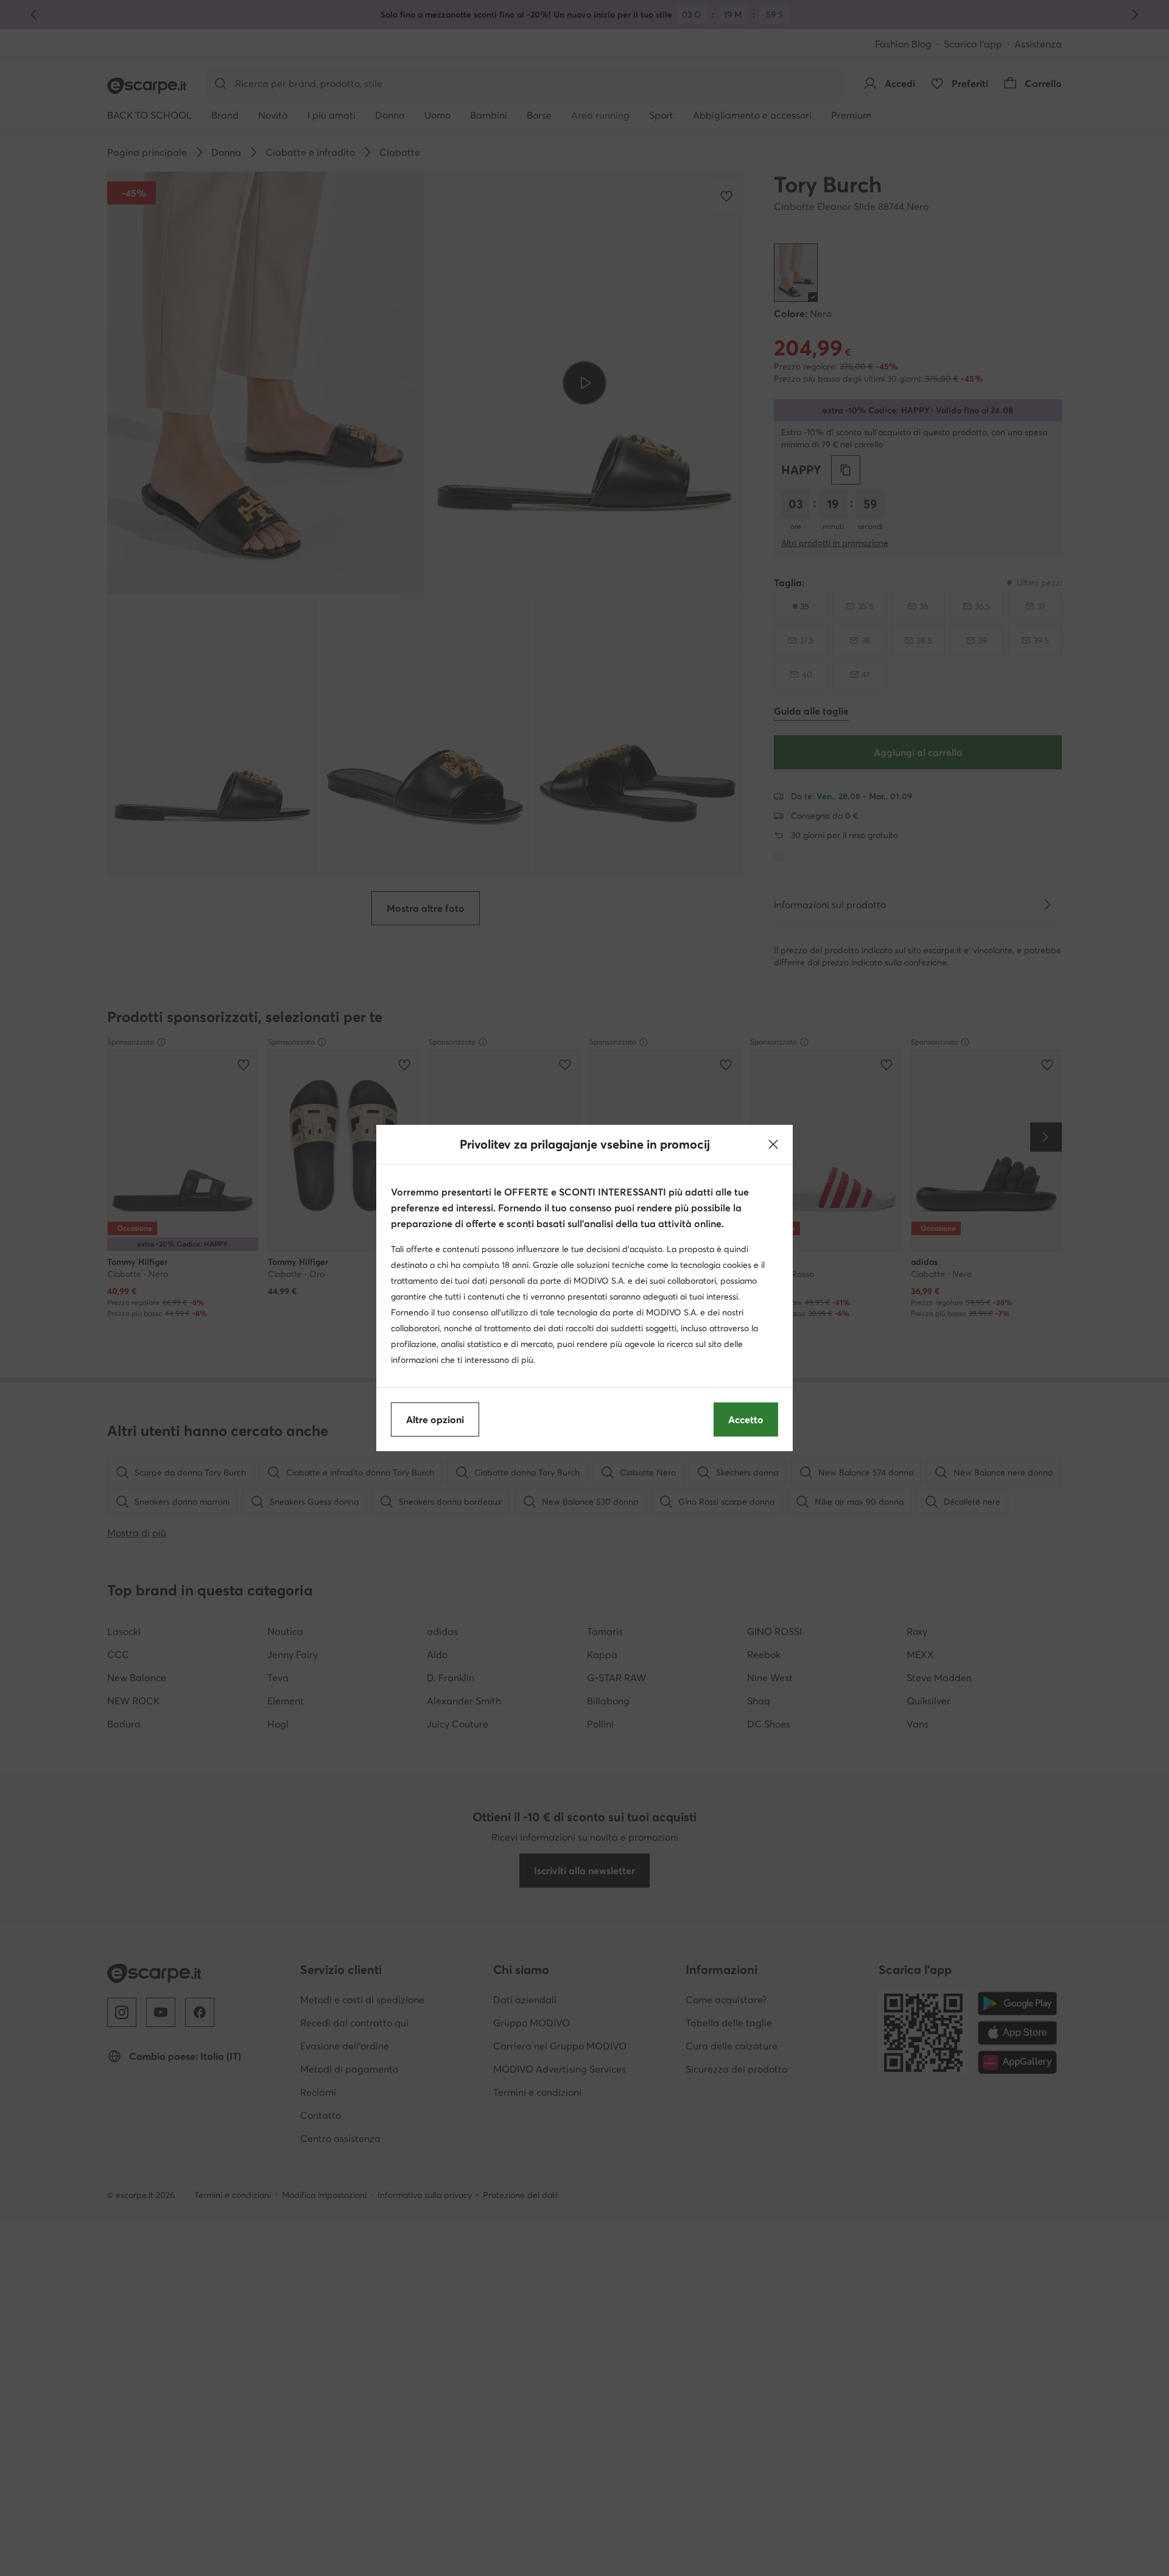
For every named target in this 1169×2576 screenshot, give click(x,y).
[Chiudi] (773, 1144)
